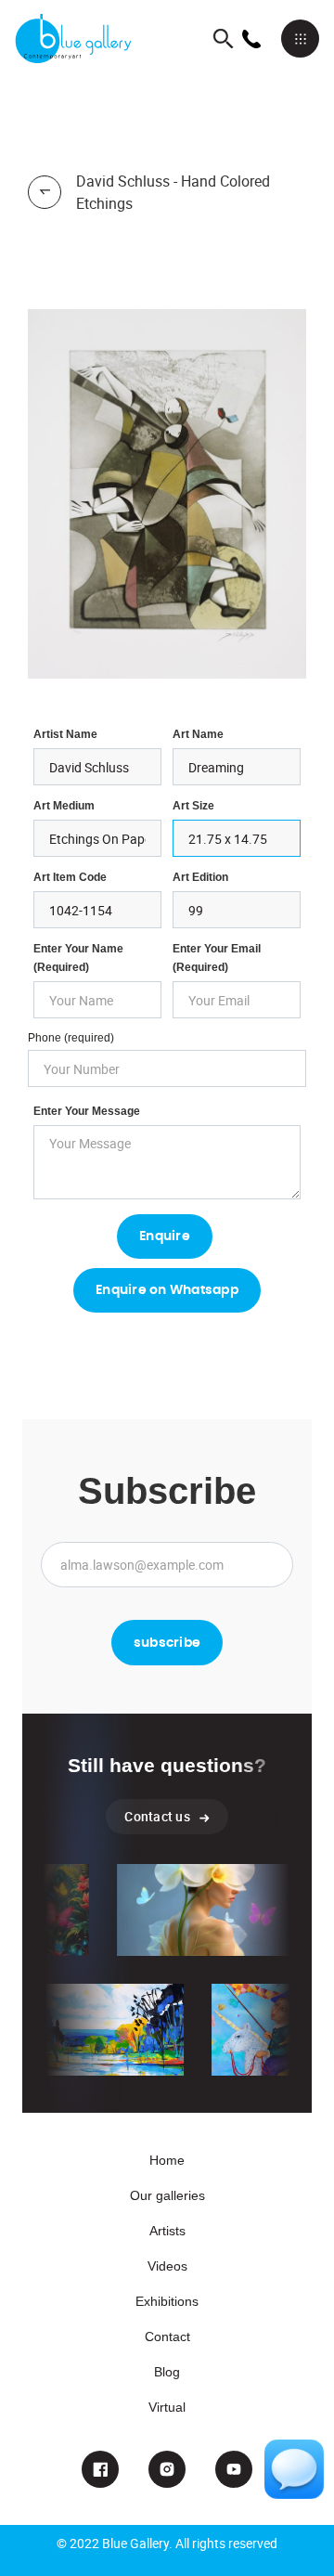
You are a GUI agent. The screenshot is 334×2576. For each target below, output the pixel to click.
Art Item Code (70, 877)
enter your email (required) (217, 958)
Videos (167, 2266)
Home (167, 2160)
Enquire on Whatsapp (167, 1290)
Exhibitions (167, 2301)
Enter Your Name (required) (78, 958)
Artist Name (65, 734)
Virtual (167, 2407)
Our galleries (167, 2195)
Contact (167, 2337)
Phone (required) (71, 1038)
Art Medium (64, 806)
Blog (167, 2372)
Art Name (198, 734)
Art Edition (200, 877)
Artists (167, 2231)
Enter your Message (87, 1111)
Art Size (193, 806)
